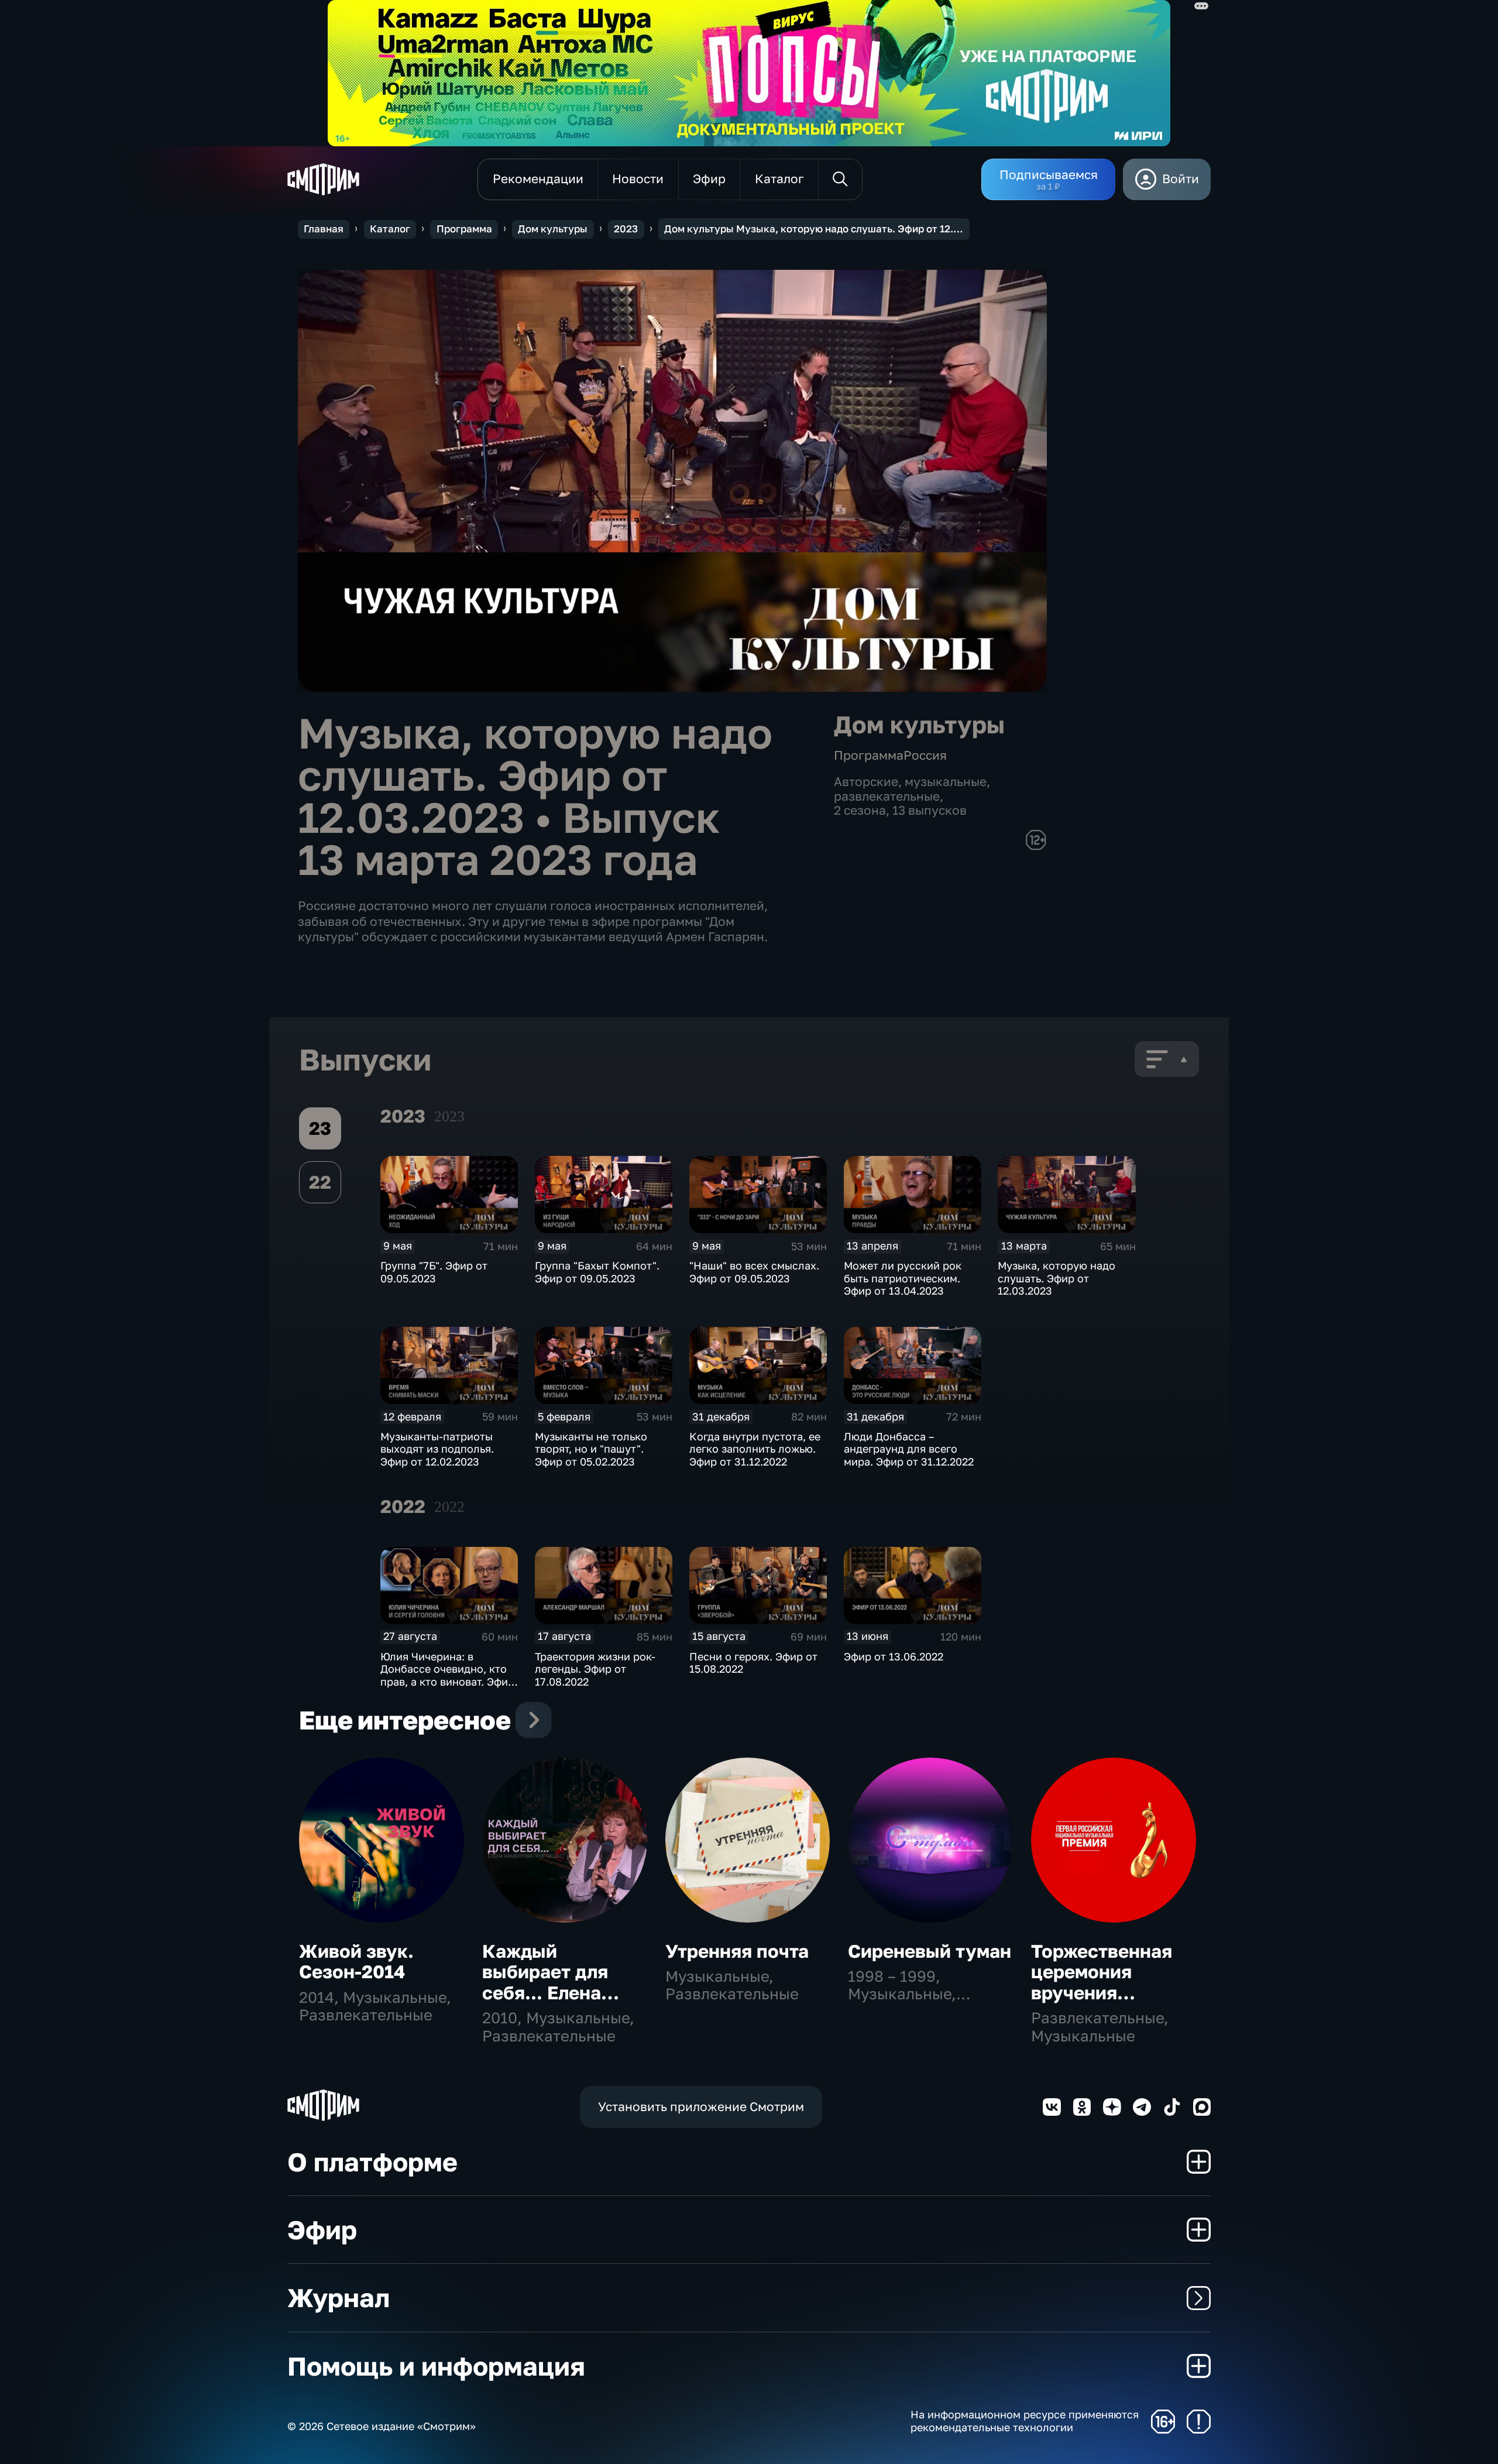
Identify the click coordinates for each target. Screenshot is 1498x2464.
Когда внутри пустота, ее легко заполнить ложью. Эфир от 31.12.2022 (755, 1449)
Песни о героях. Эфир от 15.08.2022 (753, 1663)
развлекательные (887, 796)
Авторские (866, 782)
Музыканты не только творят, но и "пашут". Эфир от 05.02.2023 (591, 1449)
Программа (464, 229)
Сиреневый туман (930, 1951)
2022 (449, 1507)
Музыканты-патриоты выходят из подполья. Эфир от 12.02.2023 (437, 1449)
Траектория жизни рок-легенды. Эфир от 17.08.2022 (595, 1669)
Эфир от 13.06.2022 (894, 1656)
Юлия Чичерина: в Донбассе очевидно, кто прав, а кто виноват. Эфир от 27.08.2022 (447, 1675)
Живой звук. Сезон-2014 (356, 1962)
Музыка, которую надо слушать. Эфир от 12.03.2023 (1056, 1278)
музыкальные (946, 782)
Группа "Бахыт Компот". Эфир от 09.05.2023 (597, 1272)
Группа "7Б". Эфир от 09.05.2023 (434, 1272)
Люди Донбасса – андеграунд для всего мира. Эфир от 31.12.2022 (909, 1449)
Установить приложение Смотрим (701, 2107)
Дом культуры (553, 229)
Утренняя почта (737, 1951)
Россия (925, 755)
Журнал (339, 2297)
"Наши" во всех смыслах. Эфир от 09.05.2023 (754, 1272)
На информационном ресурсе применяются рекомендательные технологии (1025, 2421)
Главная (324, 229)
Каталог (390, 229)
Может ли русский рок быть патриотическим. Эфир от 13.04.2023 (903, 1278)
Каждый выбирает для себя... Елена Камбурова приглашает (545, 1993)
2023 (626, 229)
